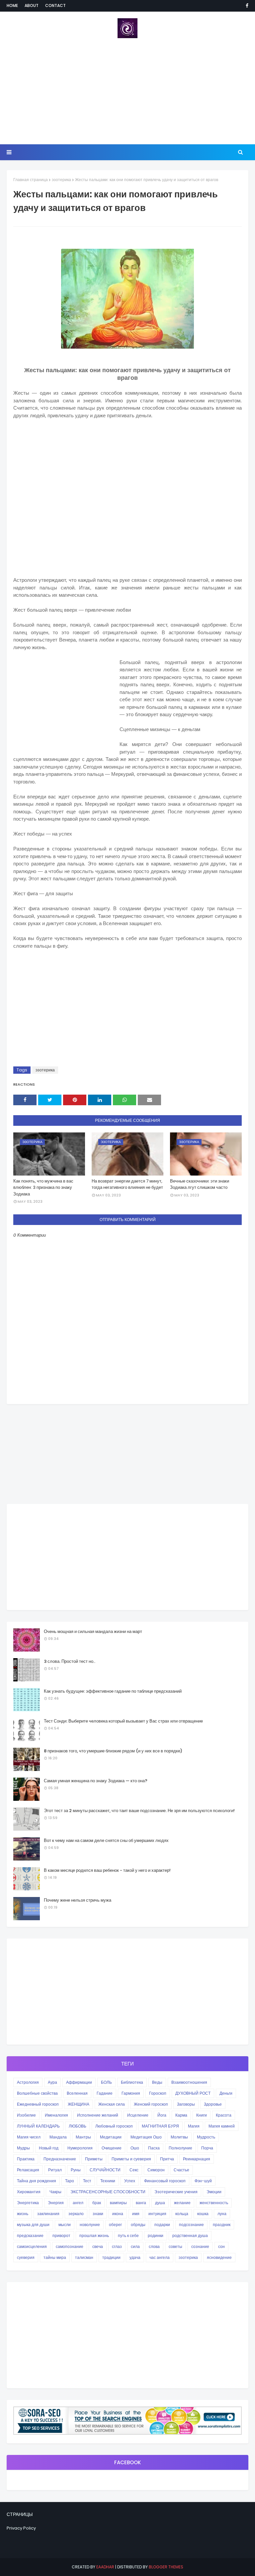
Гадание (105, 2093)
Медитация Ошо (146, 2137)
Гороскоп (158, 2093)
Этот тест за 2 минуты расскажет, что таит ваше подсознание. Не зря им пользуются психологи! (139, 1811)
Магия (194, 2126)
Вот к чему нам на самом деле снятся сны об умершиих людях (106, 1840)
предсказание (30, 2236)
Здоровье (213, 2104)
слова (154, 2246)
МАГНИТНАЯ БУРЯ (160, 2126)
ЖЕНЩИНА (79, 2104)
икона (118, 2214)
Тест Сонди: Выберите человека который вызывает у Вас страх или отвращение (123, 1721)
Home (12, 5)
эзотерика (61, 180)
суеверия (26, 2257)
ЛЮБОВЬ (78, 2126)
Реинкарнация (197, 2159)
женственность (214, 2203)
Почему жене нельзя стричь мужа (78, 1900)
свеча (98, 2246)
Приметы (94, 2159)
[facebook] (246, 6)
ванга (141, 2203)
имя (136, 2214)
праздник (222, 2225)
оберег (115, 2225)
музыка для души (33, 2225)
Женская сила (112, 2104)
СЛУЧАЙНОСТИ (105, 2170)
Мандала (58, 2137)
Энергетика (28, 2203)
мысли (65, 2225)
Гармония (131, 2093)
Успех (130, 2181)
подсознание (191, 2225)
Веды (157, 2082)
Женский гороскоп (151, 2104)
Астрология (28, 2082)
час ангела (160, 2257)
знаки (98, 2214)
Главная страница (31, 180)
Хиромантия (29, 2192)
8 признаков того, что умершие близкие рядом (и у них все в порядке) (113, 1751)
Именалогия (56, 2115)
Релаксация (28, 2170)
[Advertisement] (127, 91)
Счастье (181, 2170)
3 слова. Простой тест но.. (70, 1661)
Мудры (23, 2148)
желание (182, 2203)
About (32, 5)
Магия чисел (29, 2137)
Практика (26, 2159)
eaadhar (105, 2567)
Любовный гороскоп (114, 2126)
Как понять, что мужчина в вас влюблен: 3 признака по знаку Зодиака (43, 1187)
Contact (55, 5)
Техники (108, 2181)
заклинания (48, 2214)
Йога (162, 2115)
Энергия (56, 2203)
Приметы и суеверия (131, 2159)
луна (222, 2214)
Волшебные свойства (37, 2093)
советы (175, 2246)
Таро (70, 2181)
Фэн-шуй (203, 2181)
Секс (134, 2170)
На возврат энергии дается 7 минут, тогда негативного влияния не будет (127, 1184)
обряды (138, 2225)
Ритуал (55, 2170)
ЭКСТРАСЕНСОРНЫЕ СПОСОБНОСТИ (108, 2192)
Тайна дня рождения (37, 2181)
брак (97, 2203)
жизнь (23, 2214)
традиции (111, 2257)
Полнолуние (180, 2148)
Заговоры (186, 2104)
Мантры (83, 2137)
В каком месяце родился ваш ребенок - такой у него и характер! (107, 1870)
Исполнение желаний (98, 2115)
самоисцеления (32, 2246)
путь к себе (128, 2236)
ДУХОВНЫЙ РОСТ (193, 2093)
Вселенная (77, 2093)
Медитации (111, 2137)
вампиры (118, 2203)
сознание (200, 2246)
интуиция (157, 2214)
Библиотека (132, 2082)
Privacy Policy (21, 2528)
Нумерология (80, 2148)
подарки (162, 2225)
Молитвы (179, 2137)
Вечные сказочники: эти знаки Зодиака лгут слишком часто (200, 1184)
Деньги (226, 2093)
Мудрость (206, 2137)
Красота (224, 2115)
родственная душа (190, 2236)
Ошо (135, 2148)
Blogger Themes (166, 2567)
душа (160, 2203)
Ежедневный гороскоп (38, 2104)
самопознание (70, 2246)
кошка (203, 2214)
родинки (156, 2236)
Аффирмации (79, 2082)
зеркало (76, 2214)
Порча (207, 2148)
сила (135, 2246)
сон (221, 2246)
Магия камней (222, 2126)
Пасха (154, 2148)
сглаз (117, 2246)
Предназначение (60, 2159)
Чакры (55, 2192)
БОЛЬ (106, 2082)
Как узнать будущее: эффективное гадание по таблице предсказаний (113, 1691)
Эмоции (214, 2192)
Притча (167, 2159)
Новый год (49, 2148)
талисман (84, 2257)
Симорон (156, 2170)
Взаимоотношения (189, 2082)
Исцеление (138, 2115)
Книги (202, 2115)
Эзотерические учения (176, 2192)
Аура (52, 2082)
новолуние (90, 2225)
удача (135, 2257)
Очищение (112, 2148)
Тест (87, 2181)
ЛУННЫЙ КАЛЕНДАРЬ (38, 2126)
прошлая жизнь (94, 2236)
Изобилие (26, 2115)
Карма (181, 2115)
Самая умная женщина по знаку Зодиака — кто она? (96, 1781)
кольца (182, 2214)
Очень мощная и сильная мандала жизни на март (93, 1631)
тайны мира (55, 2257)
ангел (78, 2203)
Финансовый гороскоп (165, 2181)
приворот (61, 2236)
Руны (76, 2170)
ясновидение (219, 2257)
